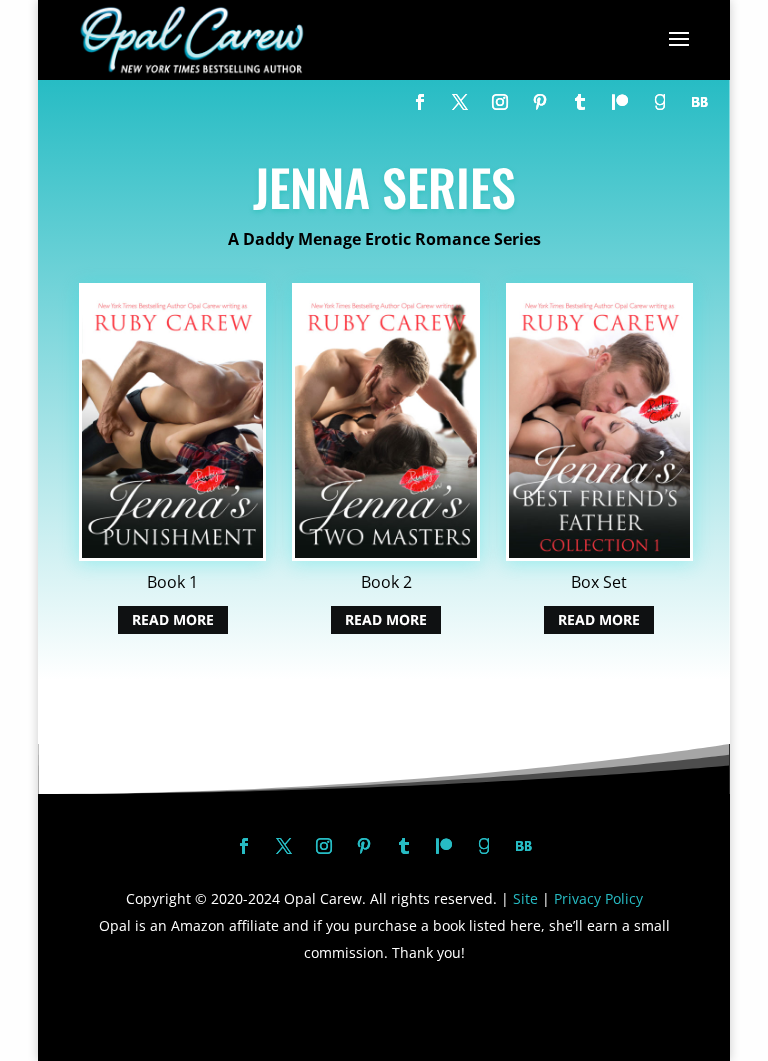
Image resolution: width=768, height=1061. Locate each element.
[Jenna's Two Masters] (385, 555)
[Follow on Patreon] (620, 102)
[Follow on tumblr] (580, 102)
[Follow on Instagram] (500, 102)
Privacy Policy (598, 898)
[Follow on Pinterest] (540, 102)
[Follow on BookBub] (700, 102)
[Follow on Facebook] (420, 102)
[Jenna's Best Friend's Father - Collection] (599, 555)
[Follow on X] (460, 102)
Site (525, 898)
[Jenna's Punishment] (172, 555)
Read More (173, 620)
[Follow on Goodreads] (660, 102)
